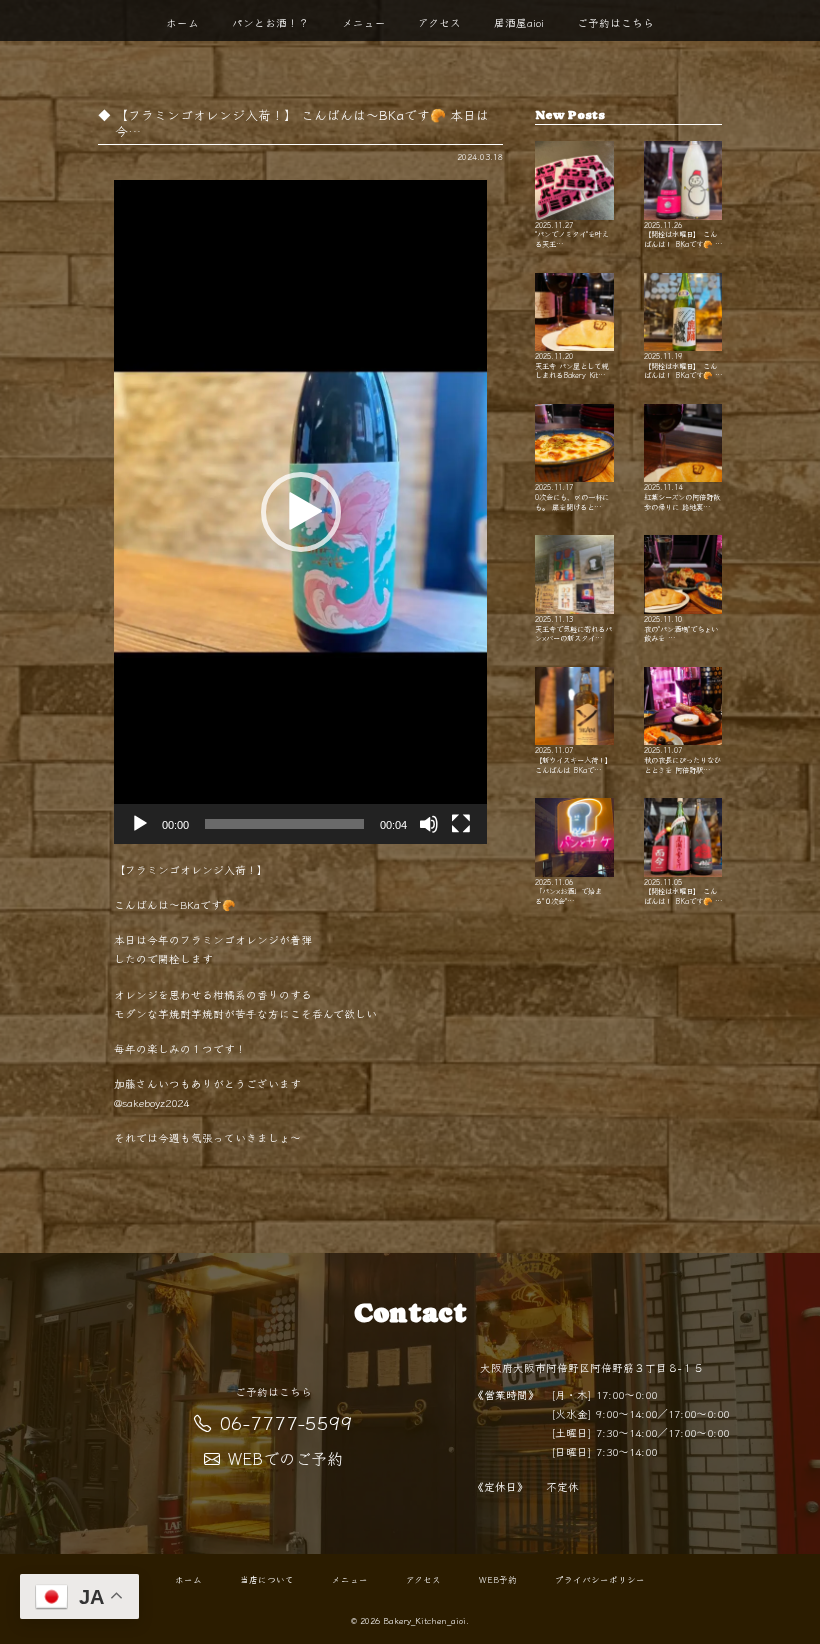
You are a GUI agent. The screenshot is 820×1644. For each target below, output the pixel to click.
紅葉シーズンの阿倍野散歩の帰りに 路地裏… (682, 496)
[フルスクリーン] (461, 824)
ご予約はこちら (615, 22)
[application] (300, 512)
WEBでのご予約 (285, 1458)
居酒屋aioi (519, 22)
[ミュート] (429, 824)
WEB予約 (498, 1580)
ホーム (182, 22)
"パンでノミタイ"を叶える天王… (572, 233)
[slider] (284, 824)
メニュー (364, 22)
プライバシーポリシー (600, 1580)
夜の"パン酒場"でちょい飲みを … (681, 627)
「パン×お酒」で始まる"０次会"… (568, 890)
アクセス (439, 22)
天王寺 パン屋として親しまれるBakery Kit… (571, 365)
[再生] (140, 824)
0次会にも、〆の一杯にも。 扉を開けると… (572, 496)
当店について (267, 1580)
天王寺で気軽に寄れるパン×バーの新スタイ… (573, 627)
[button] (301, 512)
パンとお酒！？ (270, 22)
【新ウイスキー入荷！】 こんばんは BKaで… (573, 759)
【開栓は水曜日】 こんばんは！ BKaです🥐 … (683, 233)
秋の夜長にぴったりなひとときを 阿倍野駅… (682, 759)
